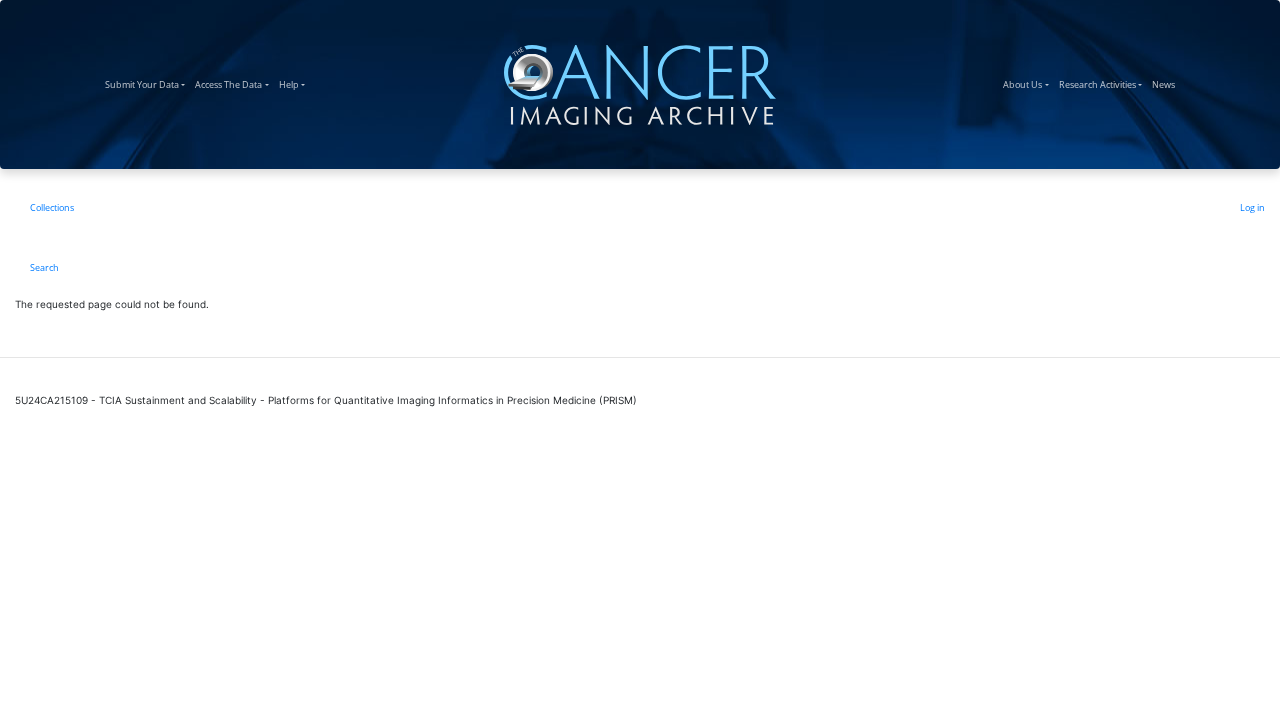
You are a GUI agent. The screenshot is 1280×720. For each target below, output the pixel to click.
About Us (1028, 84)
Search (44, 267)
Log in (1252, 207)
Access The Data (234, 84)
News (1166, 84)
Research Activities (1103, 84)
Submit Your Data (147, 84)
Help (294, 84)
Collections (52, 207)
